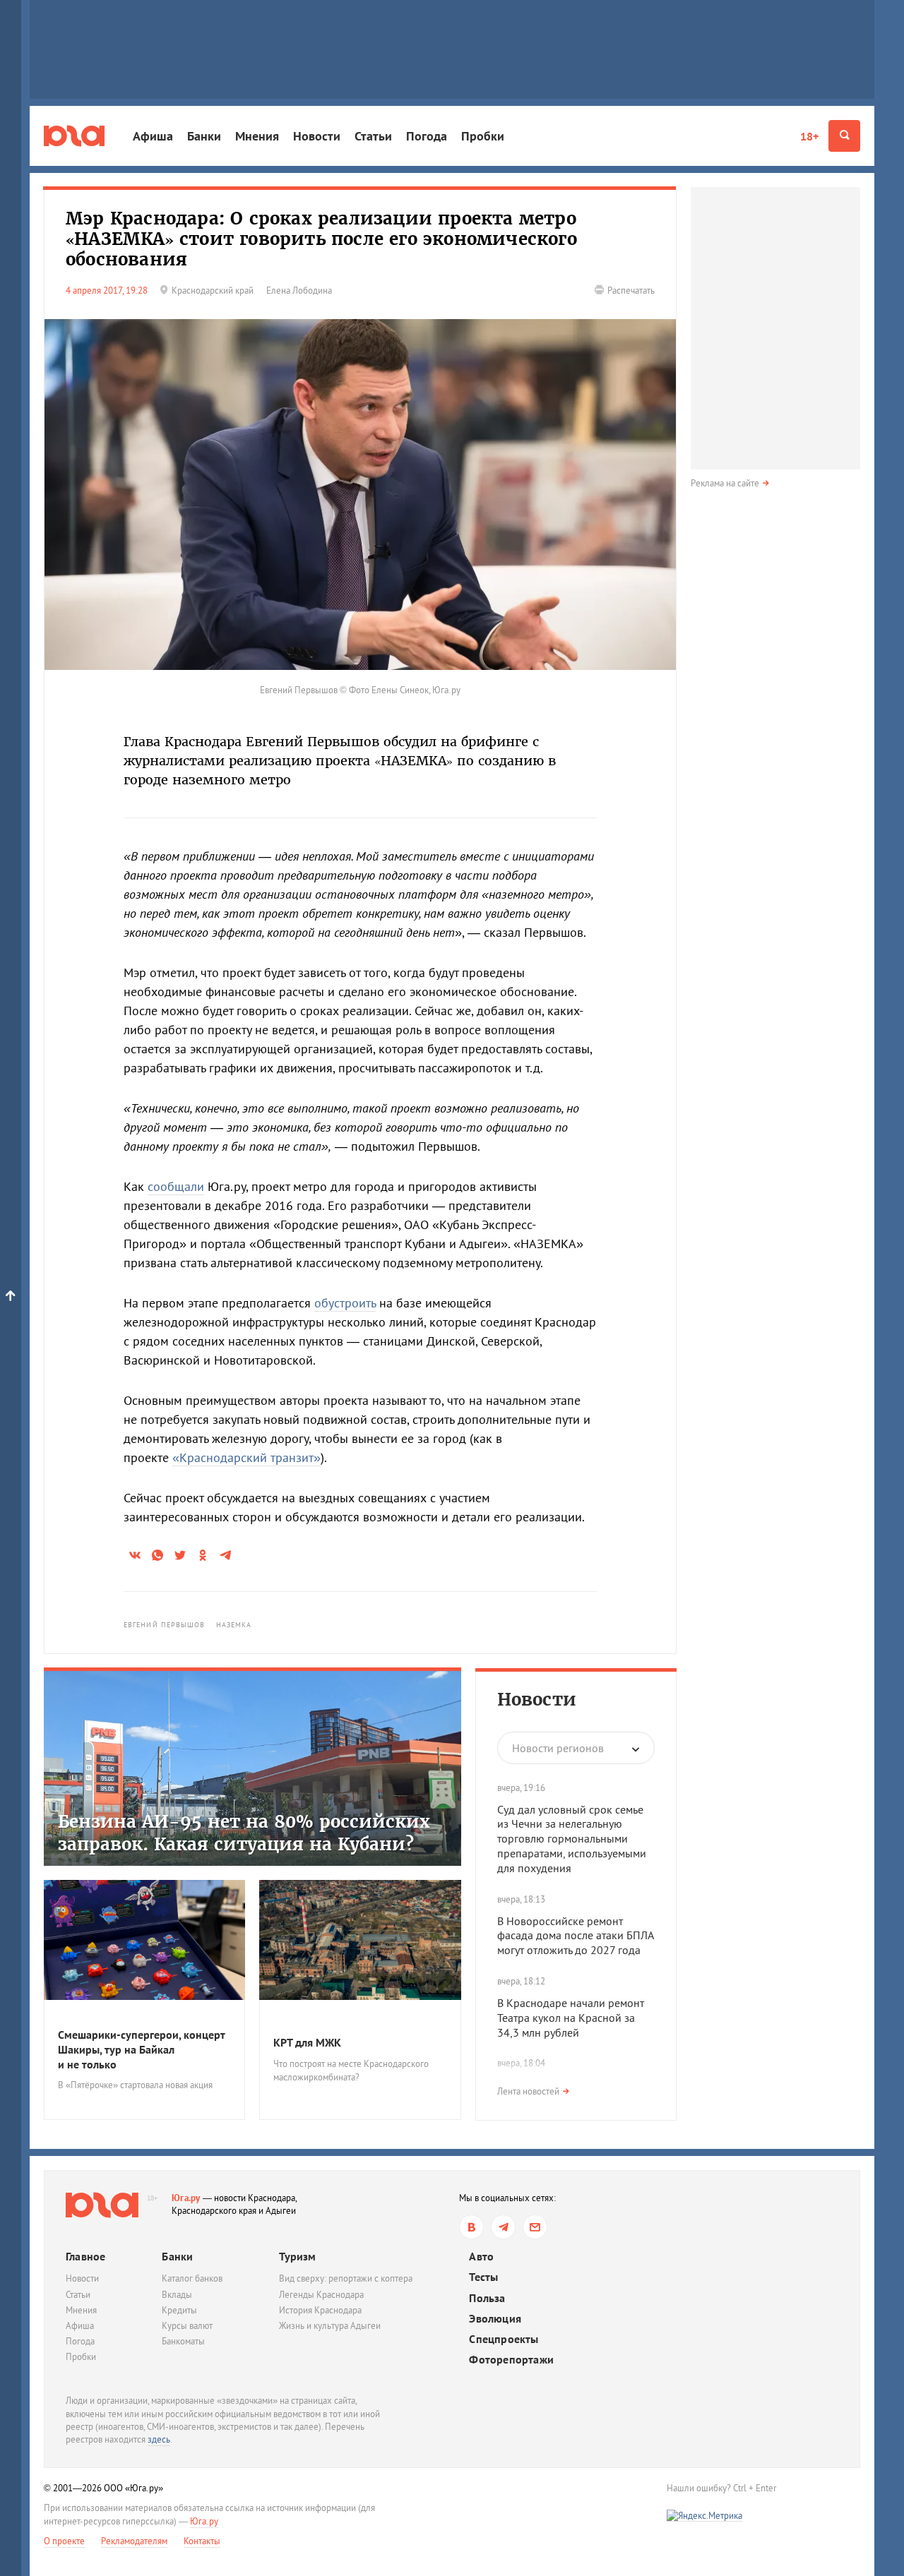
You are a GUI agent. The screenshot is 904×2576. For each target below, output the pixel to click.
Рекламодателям (134, 2541)
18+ (809, 136)
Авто (481, 2257)
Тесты (483, 2277)
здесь (159, 2439)
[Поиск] (844, 136)
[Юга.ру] (74, 136)
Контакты (202, 2541)
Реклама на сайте (725, 483)
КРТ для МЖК (307, 2042)
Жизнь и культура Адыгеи (330, 2326)
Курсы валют (187, 2326)
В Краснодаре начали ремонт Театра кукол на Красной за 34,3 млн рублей (571, 2018)
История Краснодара (320, 2310)
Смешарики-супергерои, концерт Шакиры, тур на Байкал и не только (141, 2049)
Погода (427, 136)
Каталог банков (192, 2278)
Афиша (153, 136)
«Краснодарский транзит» (246, 1457)
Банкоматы (183, 2341)
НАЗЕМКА (234, 1625)
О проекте (64, 2541)
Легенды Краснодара (321, 2295)
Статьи (373, 136)
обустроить (345, 1303)
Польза (487, 2298)
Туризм (297, 2256)
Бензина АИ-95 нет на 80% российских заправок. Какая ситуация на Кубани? (244, 1833)
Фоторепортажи (511, 2360)
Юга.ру (186, 2198)
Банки (204, 136)
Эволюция (495, 2319)
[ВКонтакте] (471, 2227)
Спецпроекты (504, 2339)
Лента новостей (528, 2091)
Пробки (483, 136)
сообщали (176, 1186)
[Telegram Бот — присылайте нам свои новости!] (535, 2227)
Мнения (257, 136)
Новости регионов (558, 1748)
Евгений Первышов (165, 1625)
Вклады (177, 2295)
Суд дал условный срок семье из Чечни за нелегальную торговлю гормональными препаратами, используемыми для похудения (572, 1839)
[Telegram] (503, 2227)
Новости (317, 136)
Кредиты (179, 2310)
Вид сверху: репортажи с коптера (346, 2278)
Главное (85, 2256)
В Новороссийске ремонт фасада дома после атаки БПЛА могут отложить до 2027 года (575, 1936)
